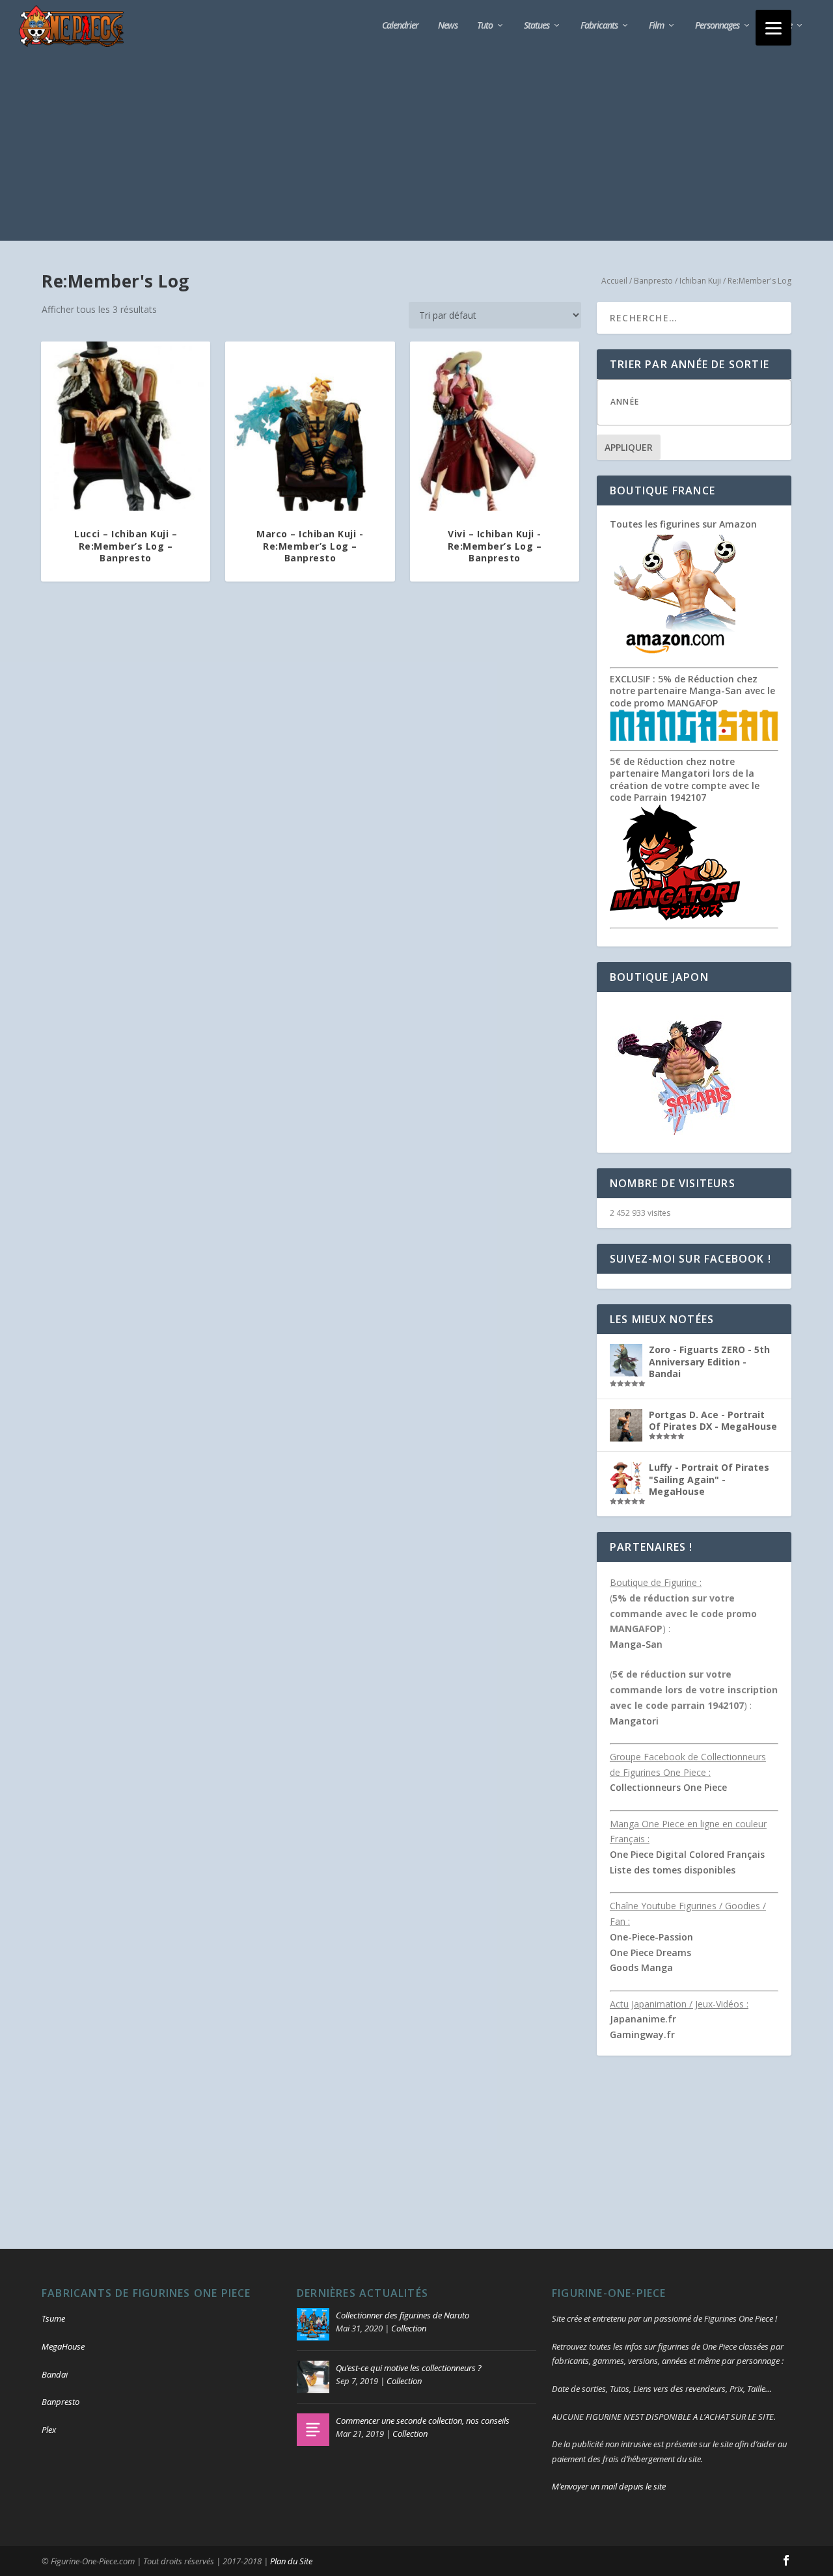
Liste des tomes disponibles (673, 1870)
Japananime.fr (643, 2019)
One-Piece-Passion (651, 1937)
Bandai (55, 2374)
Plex (49, 2430)
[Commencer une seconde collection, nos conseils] (313, 2430)
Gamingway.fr (642, 2034)
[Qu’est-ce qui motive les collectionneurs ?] (313, 2377)
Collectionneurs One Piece (668, 1787)
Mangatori (634, 1721)
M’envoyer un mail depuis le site (609, 2486)
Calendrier (400, 26)
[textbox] (707, 402)
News (448, 26)
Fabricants (599, 26)
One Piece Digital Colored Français (687, 1854)
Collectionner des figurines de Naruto (403, 2315)
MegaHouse (63, 2346)
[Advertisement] (416, 150)
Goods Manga (641, 1967)
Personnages (717, 26)
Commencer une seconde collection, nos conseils (423, 2421)
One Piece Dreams (650, 1952)
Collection (409, 2328)
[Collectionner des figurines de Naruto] (313, 2324)
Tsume (53, 2318)
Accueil (614, 281)
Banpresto (653, 281)
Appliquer (629, 447)
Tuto (485, 26)
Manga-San (636, 1644)
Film (656, 26)
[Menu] (773, 28)
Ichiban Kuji (700, 281)
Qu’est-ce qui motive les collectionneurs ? (409, 2368)
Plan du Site (291, 2561)
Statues (537, 26)
